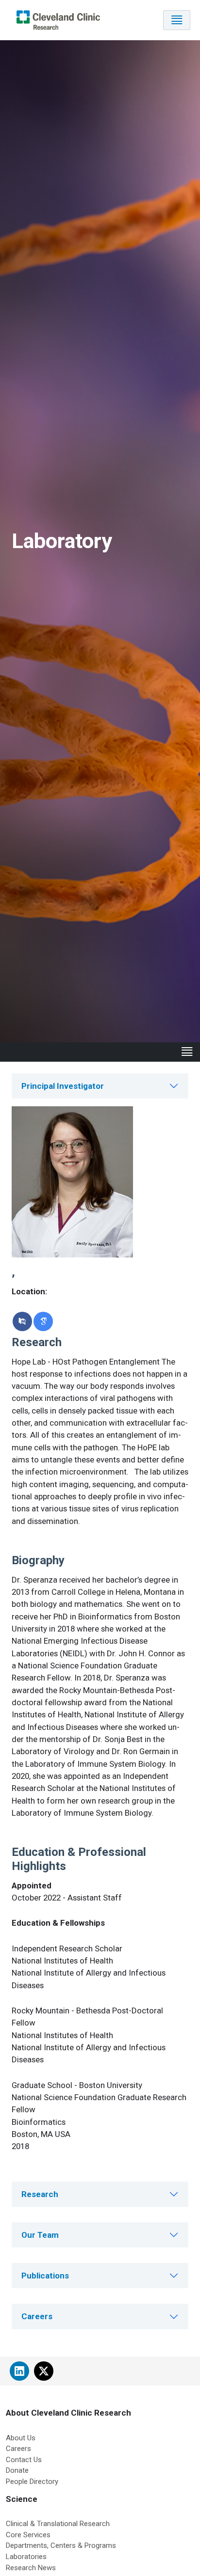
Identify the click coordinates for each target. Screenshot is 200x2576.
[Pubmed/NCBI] (22, 1321)
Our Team (40, 2235)
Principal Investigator (63, 1086)
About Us (21, 2438)
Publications (45, 2276)
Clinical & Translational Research (58, 2524)
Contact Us (24, 2460)
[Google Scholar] (43, 1321)
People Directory (32, 2482)
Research (40, 2194)
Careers (37, 2316)
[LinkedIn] (19, 2371)
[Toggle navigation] (177, 20)
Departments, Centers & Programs (61, 2545)
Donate (17, 2470)
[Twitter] (44, 2371)
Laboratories (26, 2557)
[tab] (100, 1086)
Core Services (28, 2535)
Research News (31, 2568)
